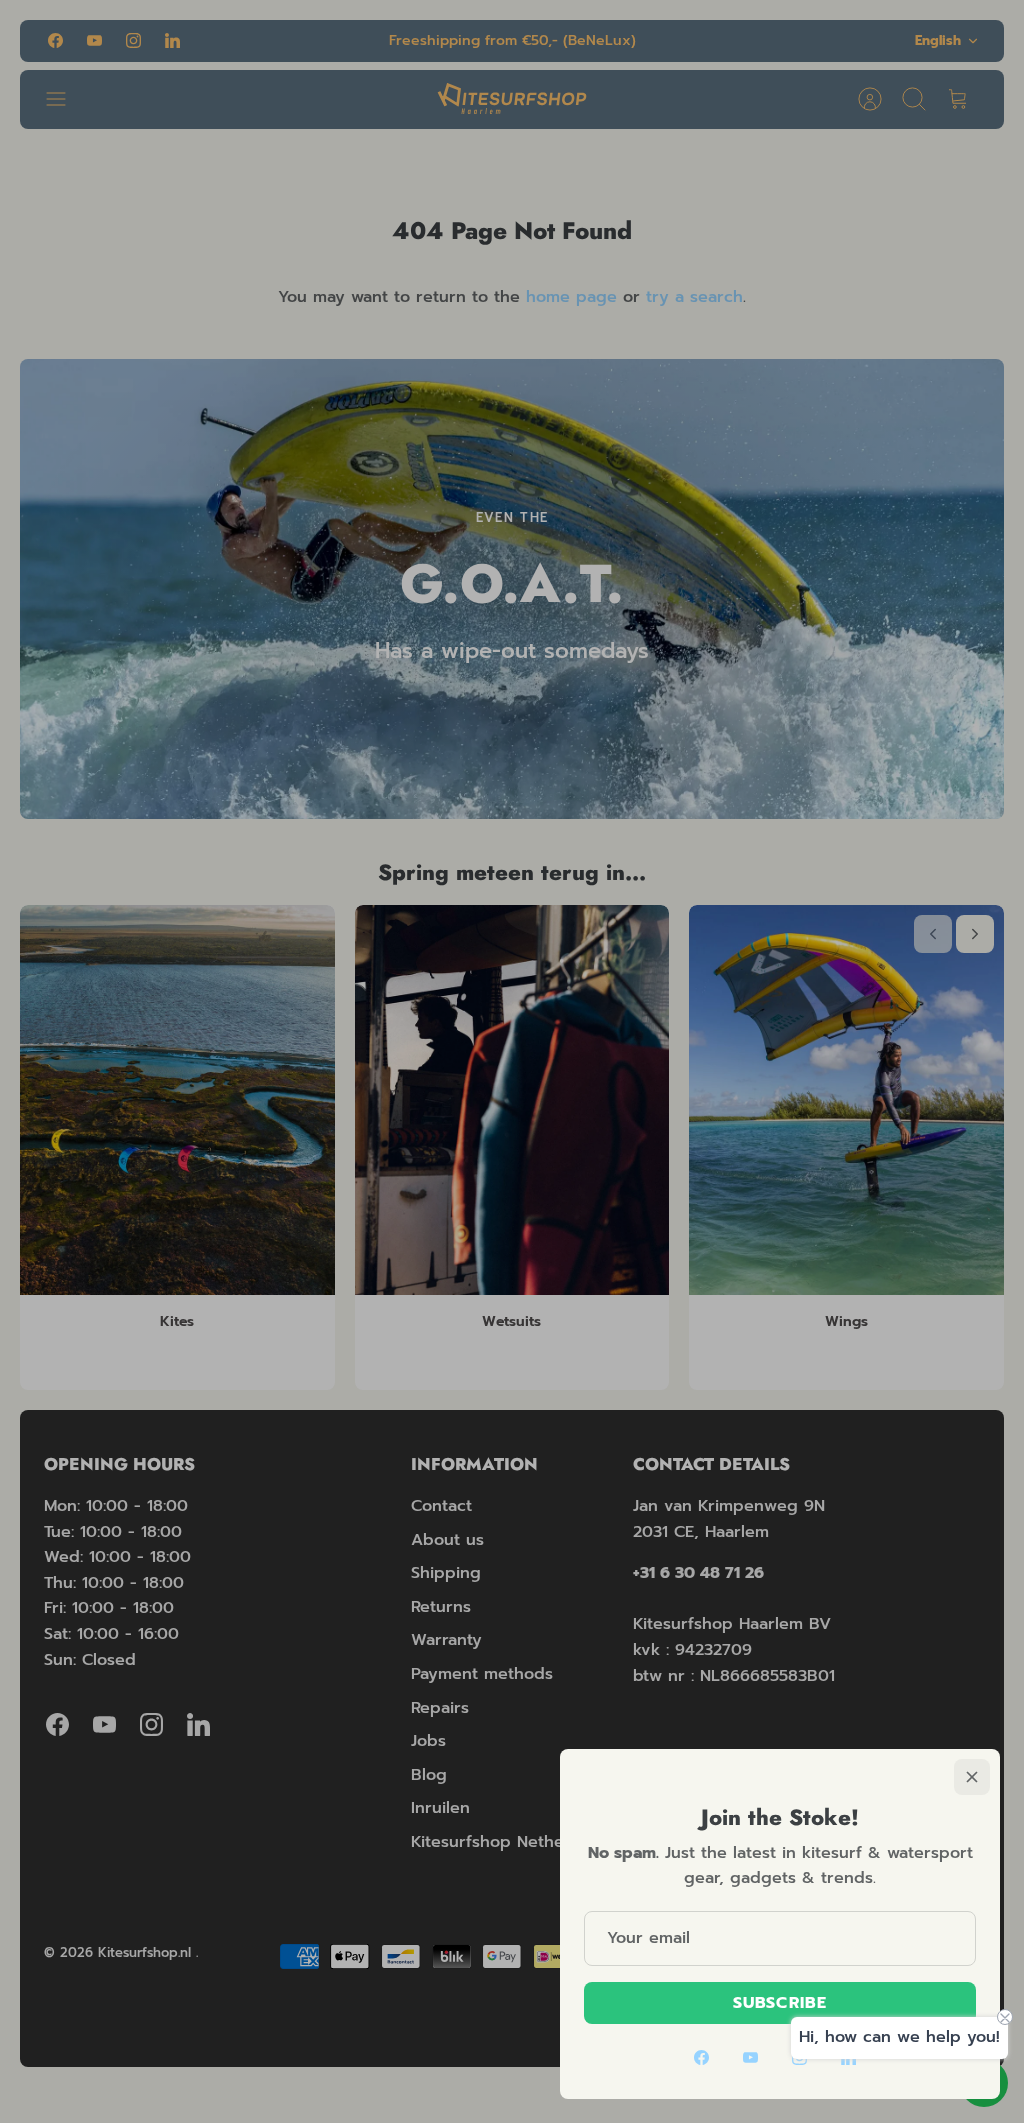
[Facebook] (701, 2057)
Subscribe (780, 2003)
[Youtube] (750, 2057)
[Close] (972, 1777)
